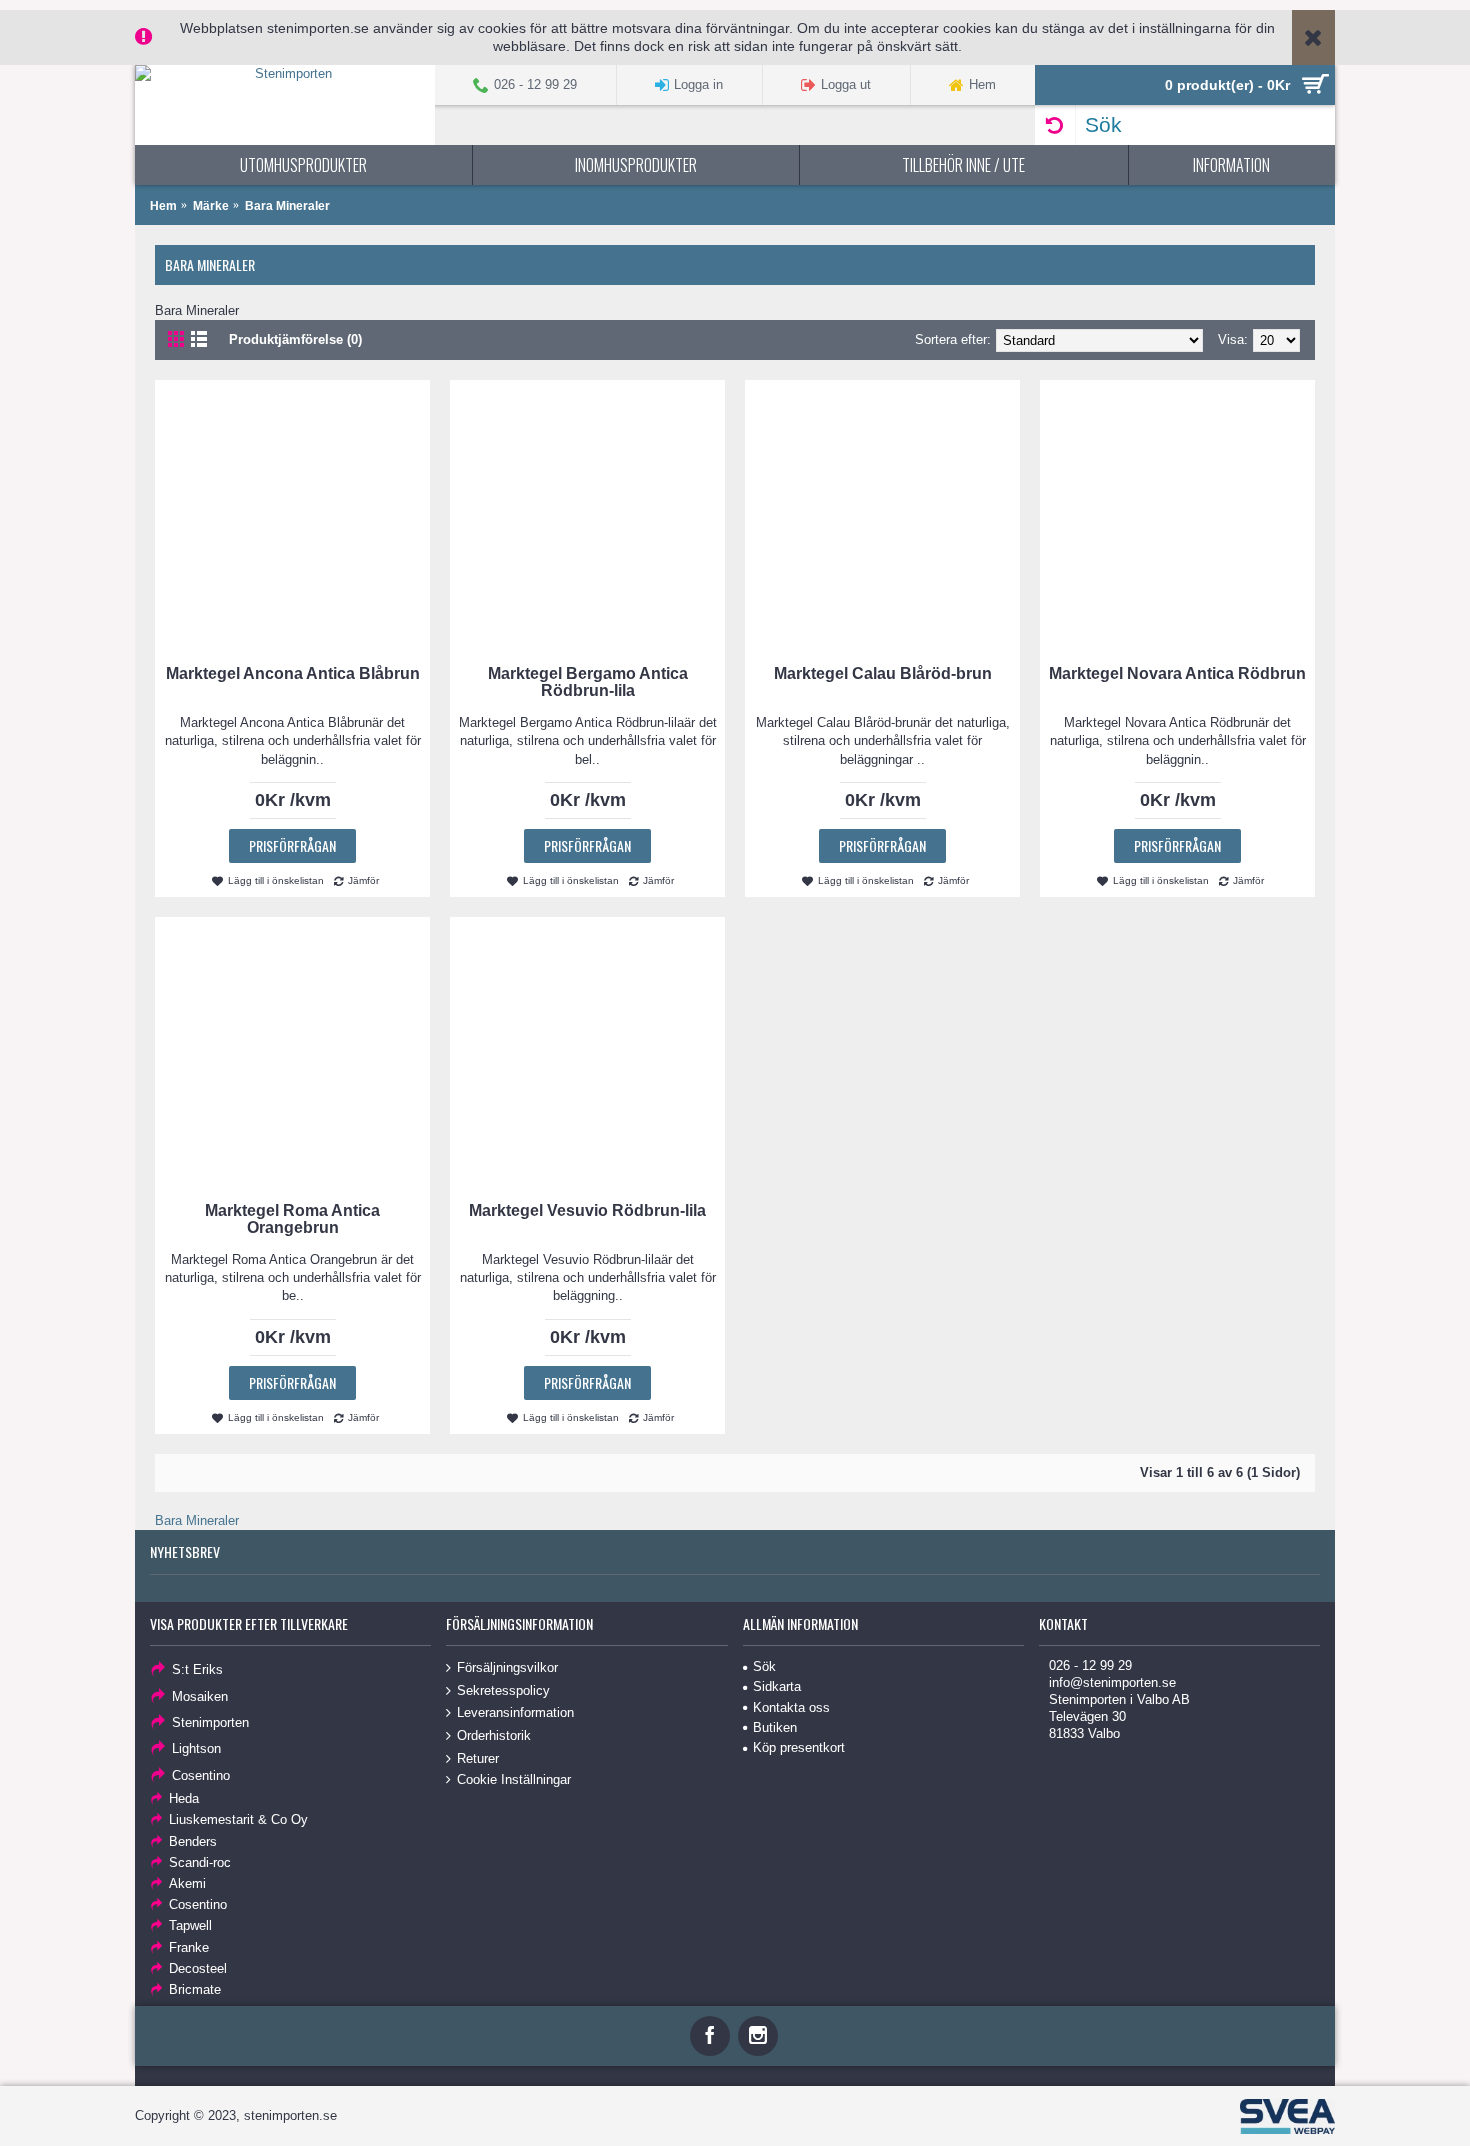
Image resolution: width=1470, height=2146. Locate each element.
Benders (193, 1841)
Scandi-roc (200, 1862)
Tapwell (190, 1925)
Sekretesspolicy (503, 1690)
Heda (184, 1798)
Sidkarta (777, 1686)
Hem (163, 206)
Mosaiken (200, 1695)
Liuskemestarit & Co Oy (238, 1819)
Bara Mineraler (287, 206)
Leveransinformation (515, 1712)
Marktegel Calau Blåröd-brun (883, 673)
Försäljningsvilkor (507, 1667)
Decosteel (198, 1968)
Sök (764, 1666)
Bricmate (195, 1989)
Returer (478, 1757)
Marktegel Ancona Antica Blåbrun (293, 673)
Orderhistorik (494, 1735)
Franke (189, 1947)
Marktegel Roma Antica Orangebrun (292, 1219)
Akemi (187, 1883)
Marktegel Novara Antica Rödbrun (1177, 673)
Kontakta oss (791, 1707)
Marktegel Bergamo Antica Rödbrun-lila (588, 682)
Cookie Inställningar (514, 1779)
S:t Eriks (197, 1669)
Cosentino (201, 1774)
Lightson (196, 1748)
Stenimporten (210, 1722)
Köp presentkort (799, 1747)
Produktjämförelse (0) (295, 339)
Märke (211, 206)
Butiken (775, 1727)
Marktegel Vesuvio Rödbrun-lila (587, 1210)
